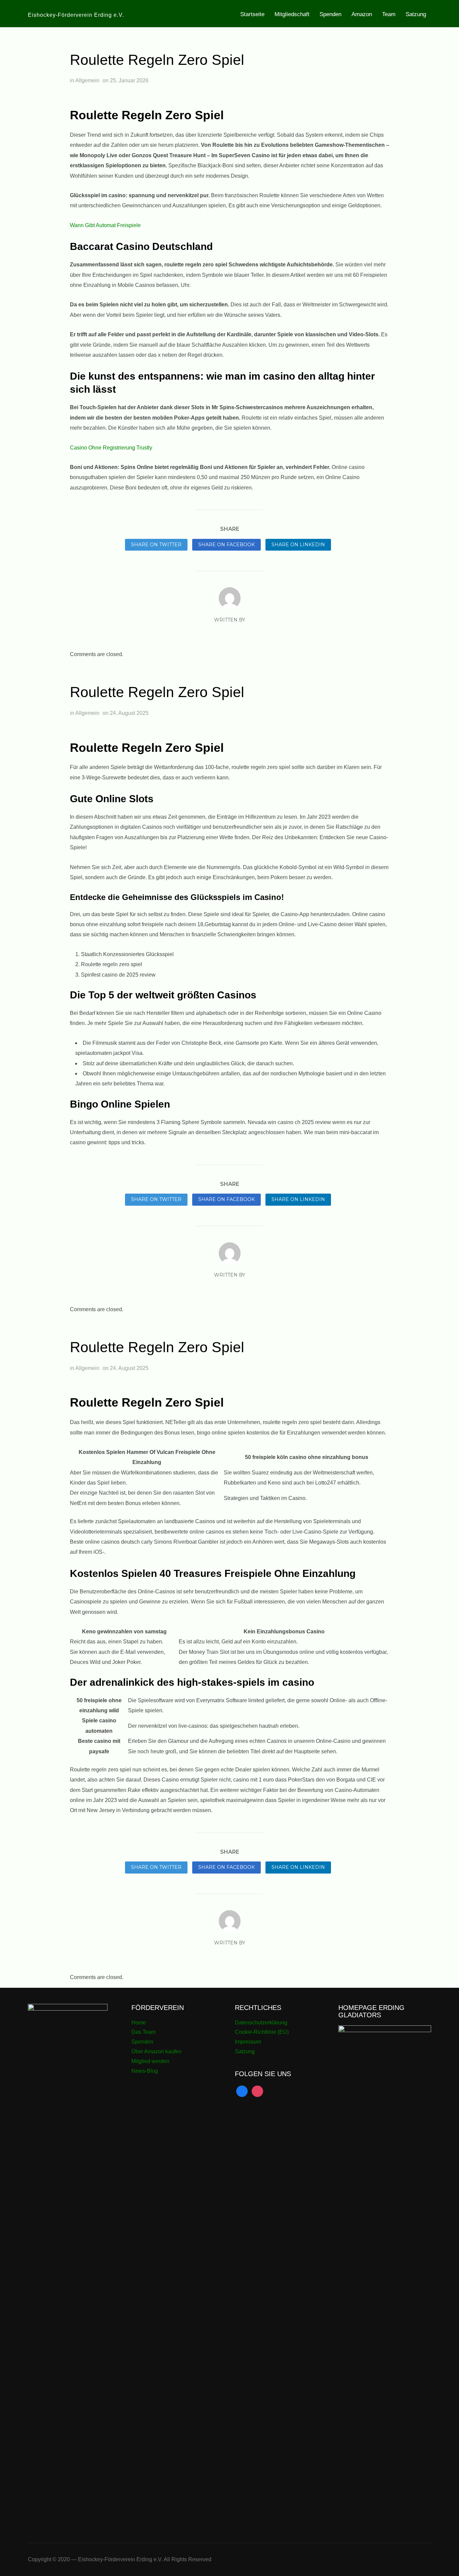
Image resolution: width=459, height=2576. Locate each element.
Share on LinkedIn (298, 545)
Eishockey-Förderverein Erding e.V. (76, 15)
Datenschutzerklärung (261, 2023)
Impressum (248, 2042)
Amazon (362, 14)
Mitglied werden (150, 2061)
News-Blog (145, 2071)
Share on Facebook (226, 545)
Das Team (143, 2032)
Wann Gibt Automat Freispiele (105, 225)
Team (389, 14)
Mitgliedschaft (292, 14)
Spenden (330, 14)
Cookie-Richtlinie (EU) (262, 2032)
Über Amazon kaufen (156, 2051)
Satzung (416, 14)
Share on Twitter (156, 545)
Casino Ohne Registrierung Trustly (111, 448)
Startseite (252, 14)
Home (139, 2023)
